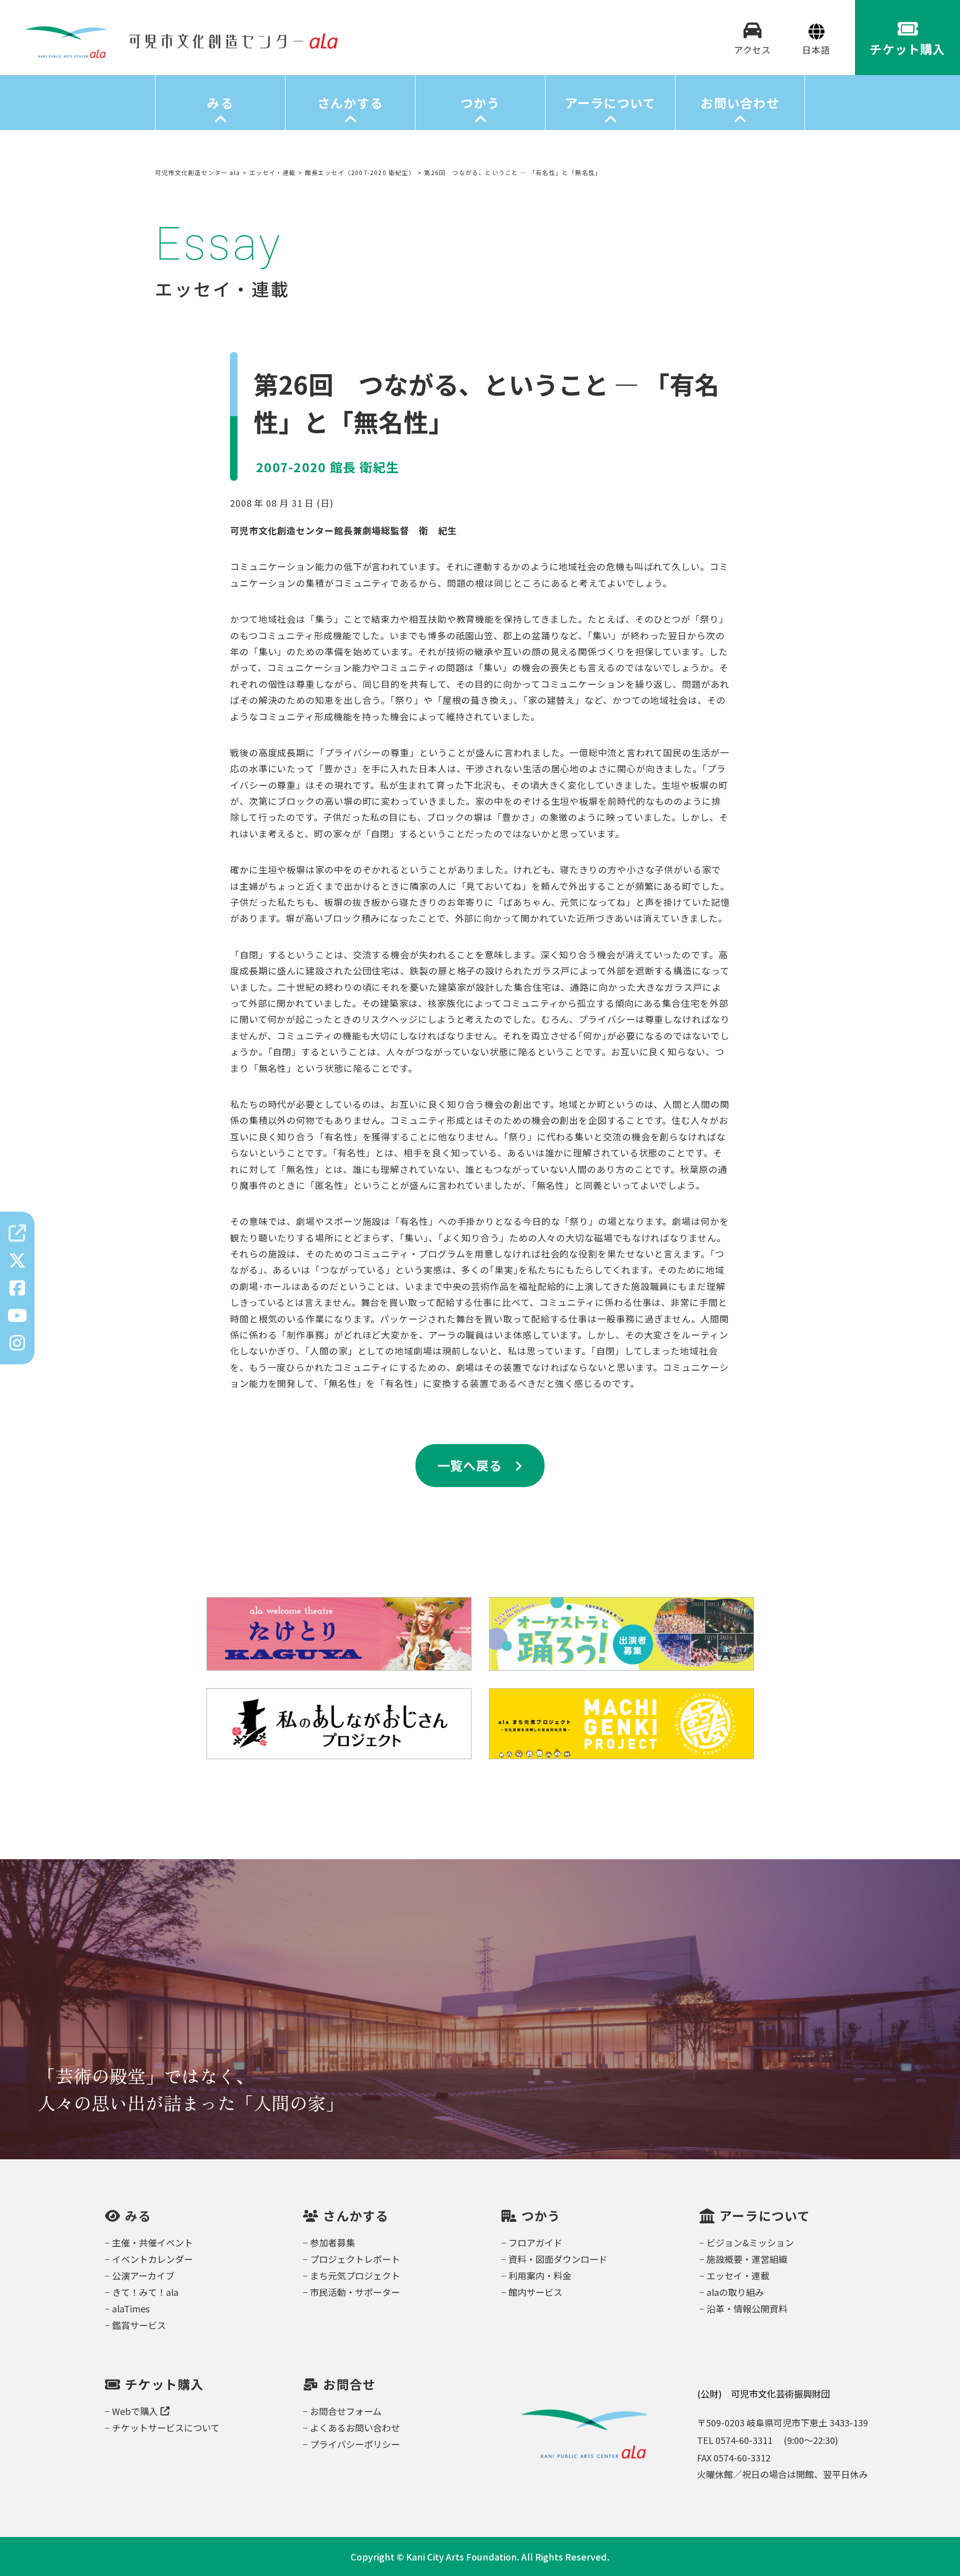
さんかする (350, 103)
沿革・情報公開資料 (747, 2308)
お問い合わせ (740, 103)
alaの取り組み (735, 2292)
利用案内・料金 (540, 2275)
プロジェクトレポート (355, 2259)
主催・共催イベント (152, 2242)
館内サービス (535, 2292)
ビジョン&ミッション (750, 2242)
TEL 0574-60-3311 (735, 2440)
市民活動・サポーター (355, 2292)
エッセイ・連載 (738, 2275)
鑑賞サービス (139, 2325)
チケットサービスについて (166, 2427)
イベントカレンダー (152, 2259)
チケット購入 (164, 2384)
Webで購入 (135, 2411)
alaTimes (131, 2308)
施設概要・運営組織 (747, 2259)
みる (220, 103)
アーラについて (610, 103)
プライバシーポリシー (355, 2444)
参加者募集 (332, 2242)
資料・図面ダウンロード (558, 2259)
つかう (480, 103)
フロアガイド (535, 2242)
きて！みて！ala (145, 2292)
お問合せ (349, 2384)
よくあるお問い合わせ (355, 2427)
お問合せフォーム (346, 2411)
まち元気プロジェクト (355, 2275)
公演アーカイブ (143, 2275)
